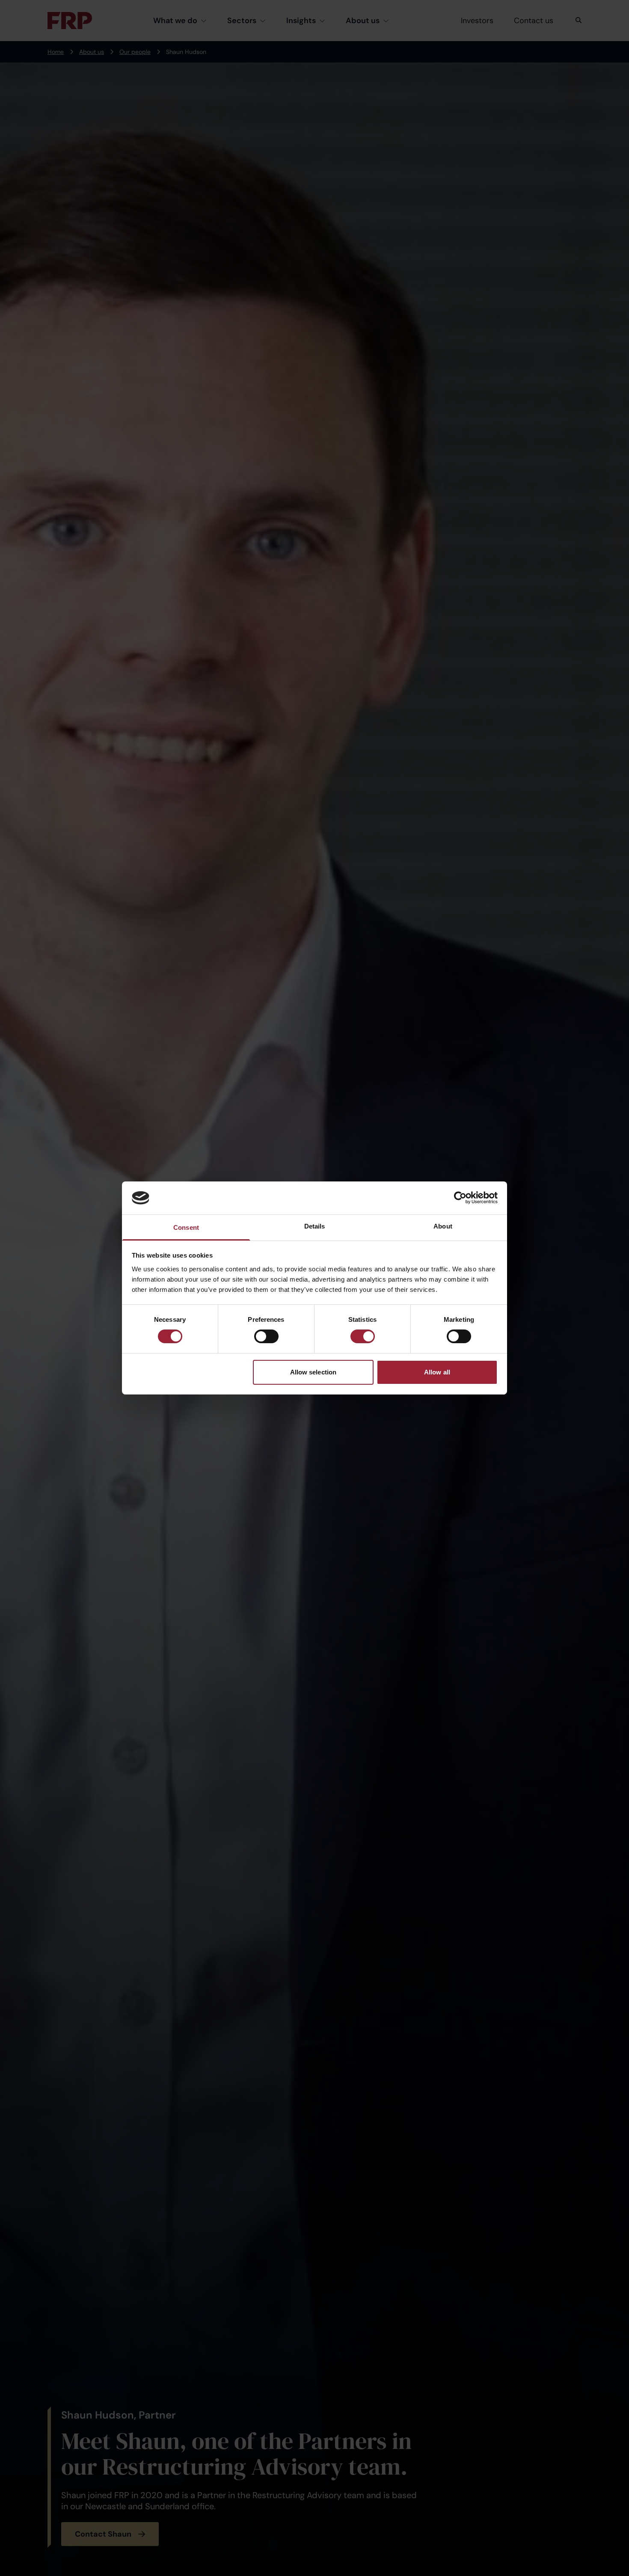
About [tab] (443, 1226)
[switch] (266, 1336)
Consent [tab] (186, 1227)
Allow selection (313, 1372)
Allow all (437, 1372)
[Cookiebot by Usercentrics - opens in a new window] (460, 1198)
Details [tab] (315, 1226)
